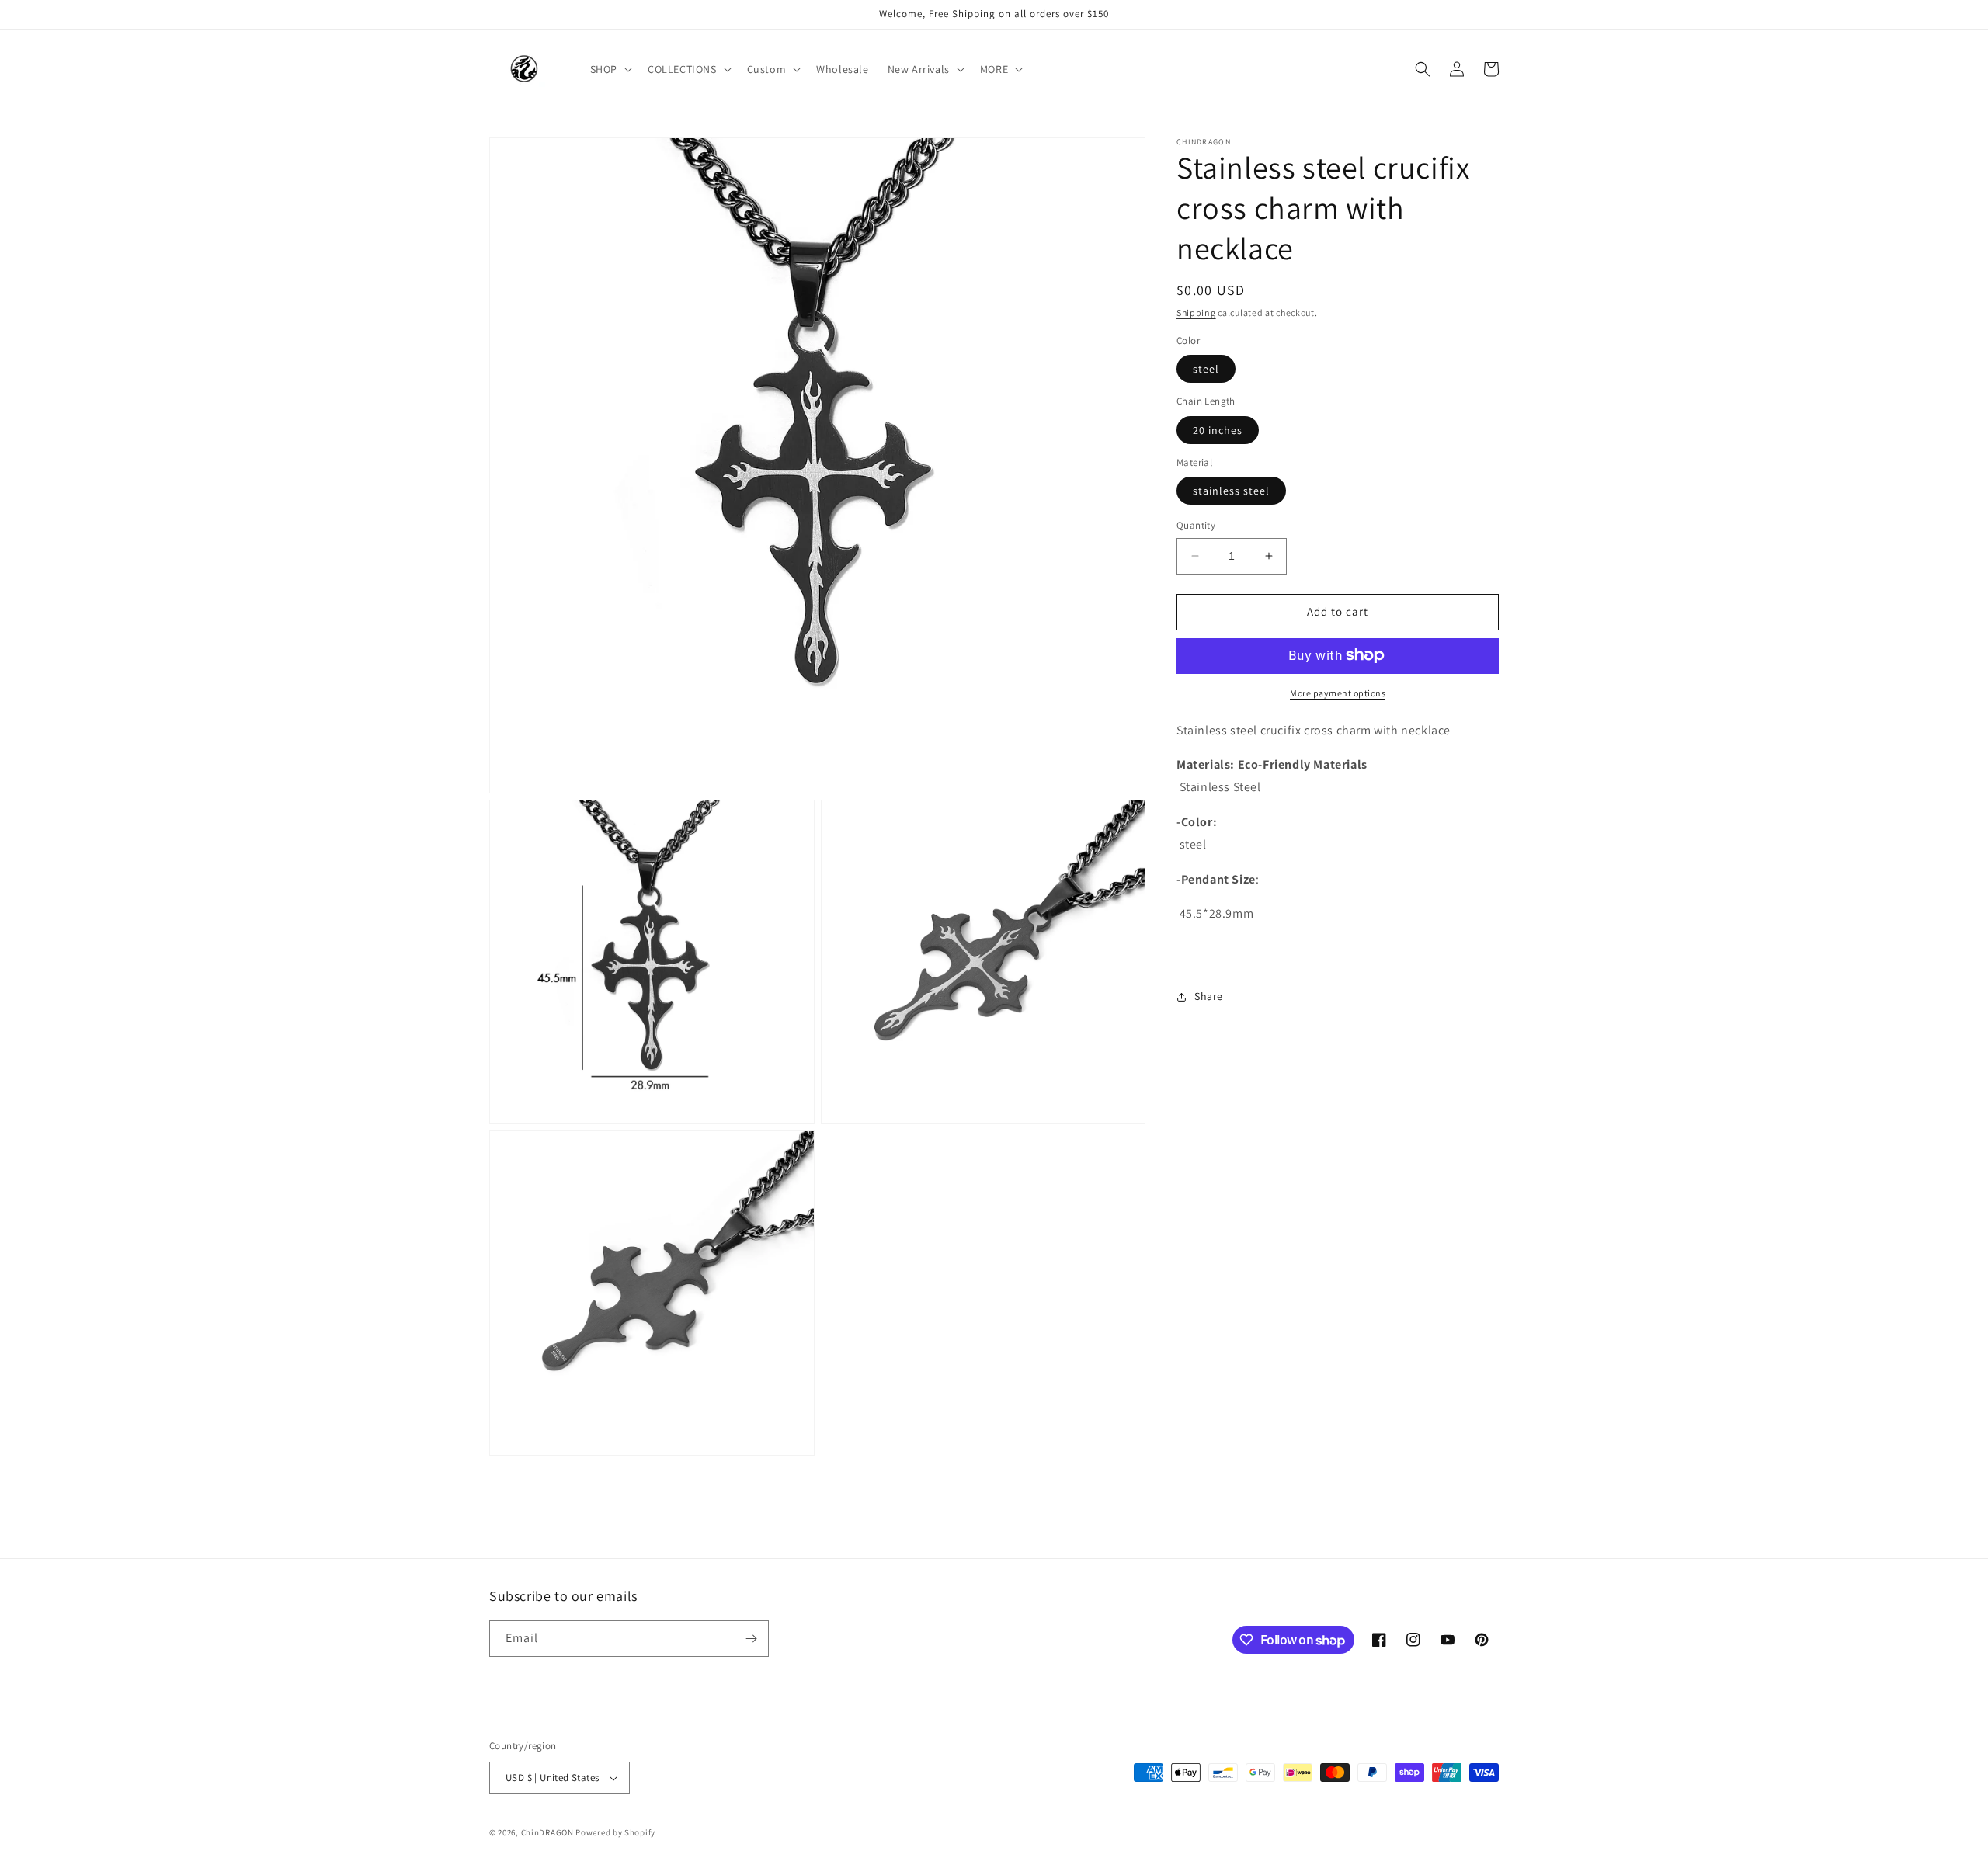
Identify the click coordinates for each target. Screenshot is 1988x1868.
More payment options (1338, 692)
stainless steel (1231, 491)
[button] (610, 69)
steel (1206, 369)
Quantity (1196, 525)
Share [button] (1209, 996)
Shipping (1196, 312)
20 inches (1218, 429)
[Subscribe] (751, 1639)
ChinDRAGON (547, 1832)
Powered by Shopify (615, 1832)
